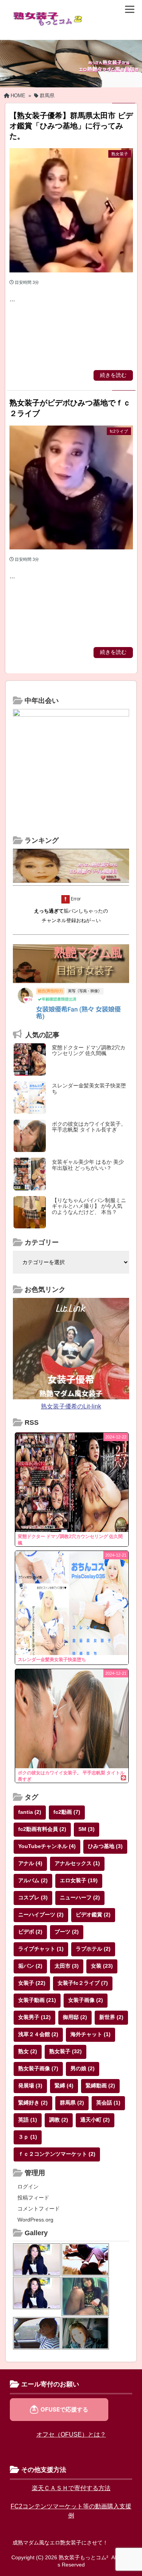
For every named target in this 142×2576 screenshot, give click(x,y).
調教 (59, 2120)
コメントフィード (39, 2209)
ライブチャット (41, 1949)
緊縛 (64, 2085)
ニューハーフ (80, 1897)
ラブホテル (93, 1949)
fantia (30, 1812)
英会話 (108, 2103)
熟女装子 (66, 2051)
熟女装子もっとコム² (83, 2557)
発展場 (30, 2085)
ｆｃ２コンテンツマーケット (57, 2154)
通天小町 (95, 2120)
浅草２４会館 (38, 2034)
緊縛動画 (100, 2085)
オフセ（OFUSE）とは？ (71, 2434)
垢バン (30, 1966)
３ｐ (28, 2137)
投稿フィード (33, 2198)
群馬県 (72, 2103)
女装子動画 (37, 2000)
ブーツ (67, 1932)
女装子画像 (86, 2000)
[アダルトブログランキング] (71, 881)
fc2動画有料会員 (42, 1829)
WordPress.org (35, 2220)
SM (87, 1829)
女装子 (32, 1983)
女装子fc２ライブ (83, 1983)
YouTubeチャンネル (47, 1846)
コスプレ (33, 1897)
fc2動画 (67, 1812)
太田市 (67, 1966)
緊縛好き (33, 2103)
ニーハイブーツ (41, 1915)
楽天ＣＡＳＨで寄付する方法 (71, 2488)
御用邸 (75, 2017)
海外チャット (91, 2034)
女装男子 (34, 2017)
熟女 (28, 2051)
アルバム (33, 1880)
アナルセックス (77, 1863)
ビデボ (30, 1932)
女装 (102, 1966)
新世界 (111, 2017)
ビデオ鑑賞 (93, 1915)
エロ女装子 (79, 1880)
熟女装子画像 (38, 2068)
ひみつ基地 (105, 1846)
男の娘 (83, 2068)
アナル (30, 1863)
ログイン (28, 2187)
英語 (28, 2120)
